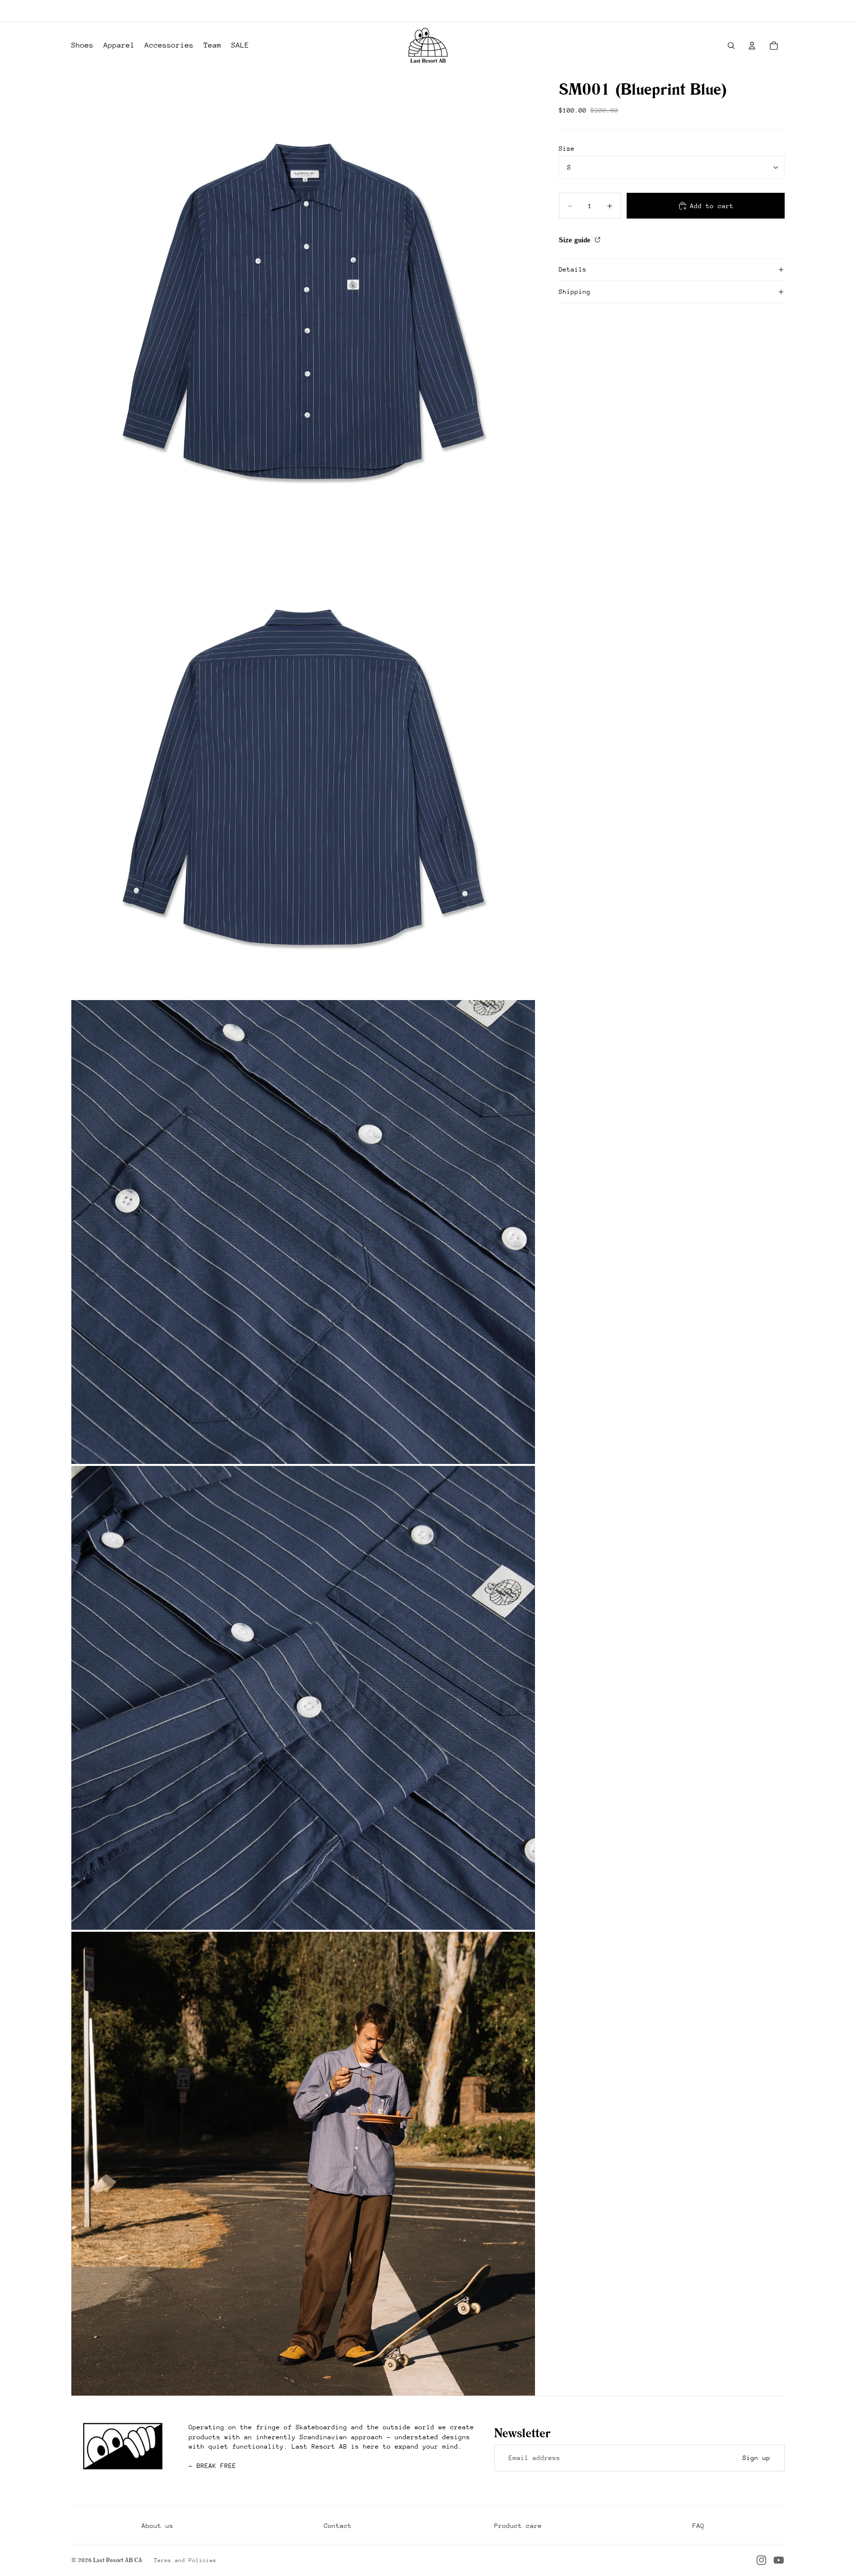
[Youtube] (779, 2560)
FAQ (698, 2526)
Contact (338, 2526)
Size (567, 148)
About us (158, 2526)
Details (573, 269)
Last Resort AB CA (118, 2560)
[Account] (752, 46)
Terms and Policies (185, 2560)
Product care (518, 2526)
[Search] (731, 46)
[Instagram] (761, 2560)
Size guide (576, 240)
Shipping (575, 292)
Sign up (756, 2458)
